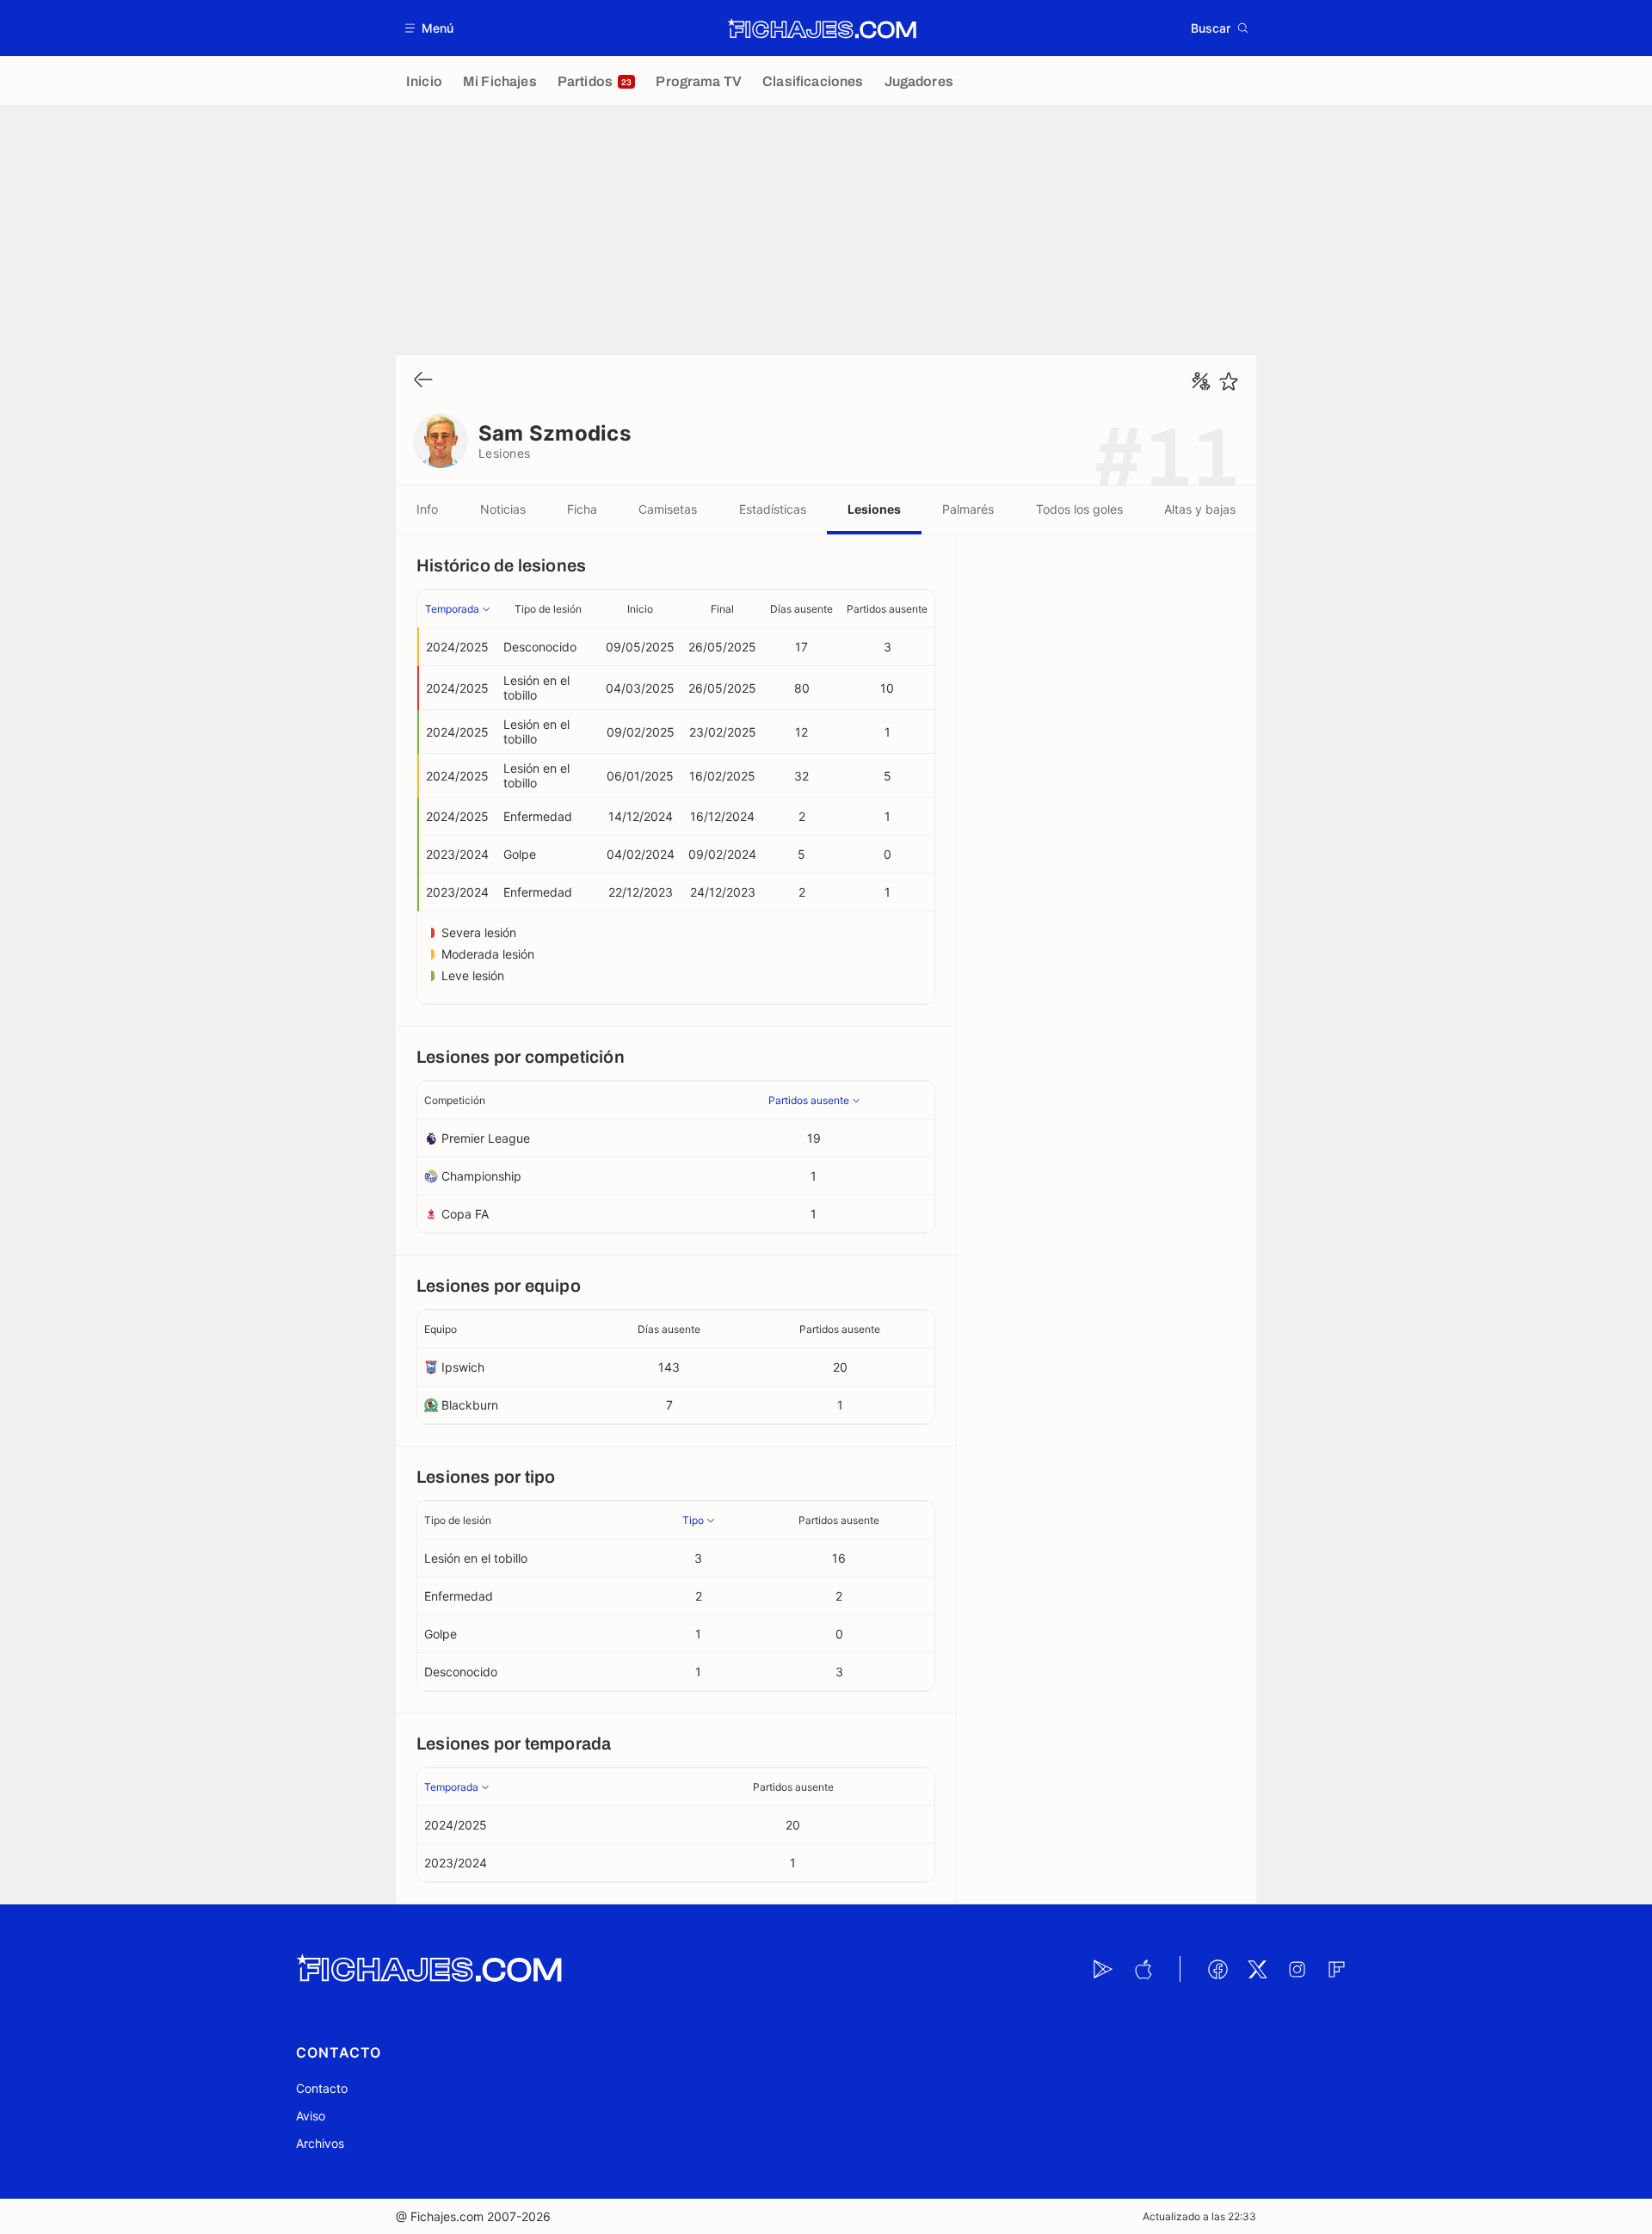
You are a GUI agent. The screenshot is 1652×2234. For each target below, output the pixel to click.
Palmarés (968, 509)
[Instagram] (1297, 1969)
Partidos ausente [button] (887, 609)
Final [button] (722, 609)
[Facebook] (1217, 1969)
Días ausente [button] (801, 609)
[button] (430, 28)
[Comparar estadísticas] (1201, 381)
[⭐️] (1229, 381)
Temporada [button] (452, 609)
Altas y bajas (1200, 509)
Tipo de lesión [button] (548, 609)
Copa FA (465, 1214)
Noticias (503, 509)
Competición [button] (455, 1100)
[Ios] (1143, 1969)
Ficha (582, 509)
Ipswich (463, 1367)
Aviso (311, 2116)
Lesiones (874, 509)
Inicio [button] (640, 609)
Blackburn (470, 1405)
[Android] (1103, 1969)
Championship (481, 1176)
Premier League (486, 1138)
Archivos (320, 2143)
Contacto (322, 2088)
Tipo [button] (693, 1520)
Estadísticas (773, 509)
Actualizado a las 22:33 (1199, 2216)
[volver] (423, 381)
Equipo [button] (441, 1329)
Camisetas (668, 509)
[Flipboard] (1336, 1969)
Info (427, 509)
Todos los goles (1079, 509)
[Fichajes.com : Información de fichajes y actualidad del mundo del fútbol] (822, 28)
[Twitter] (1257, 1969)
